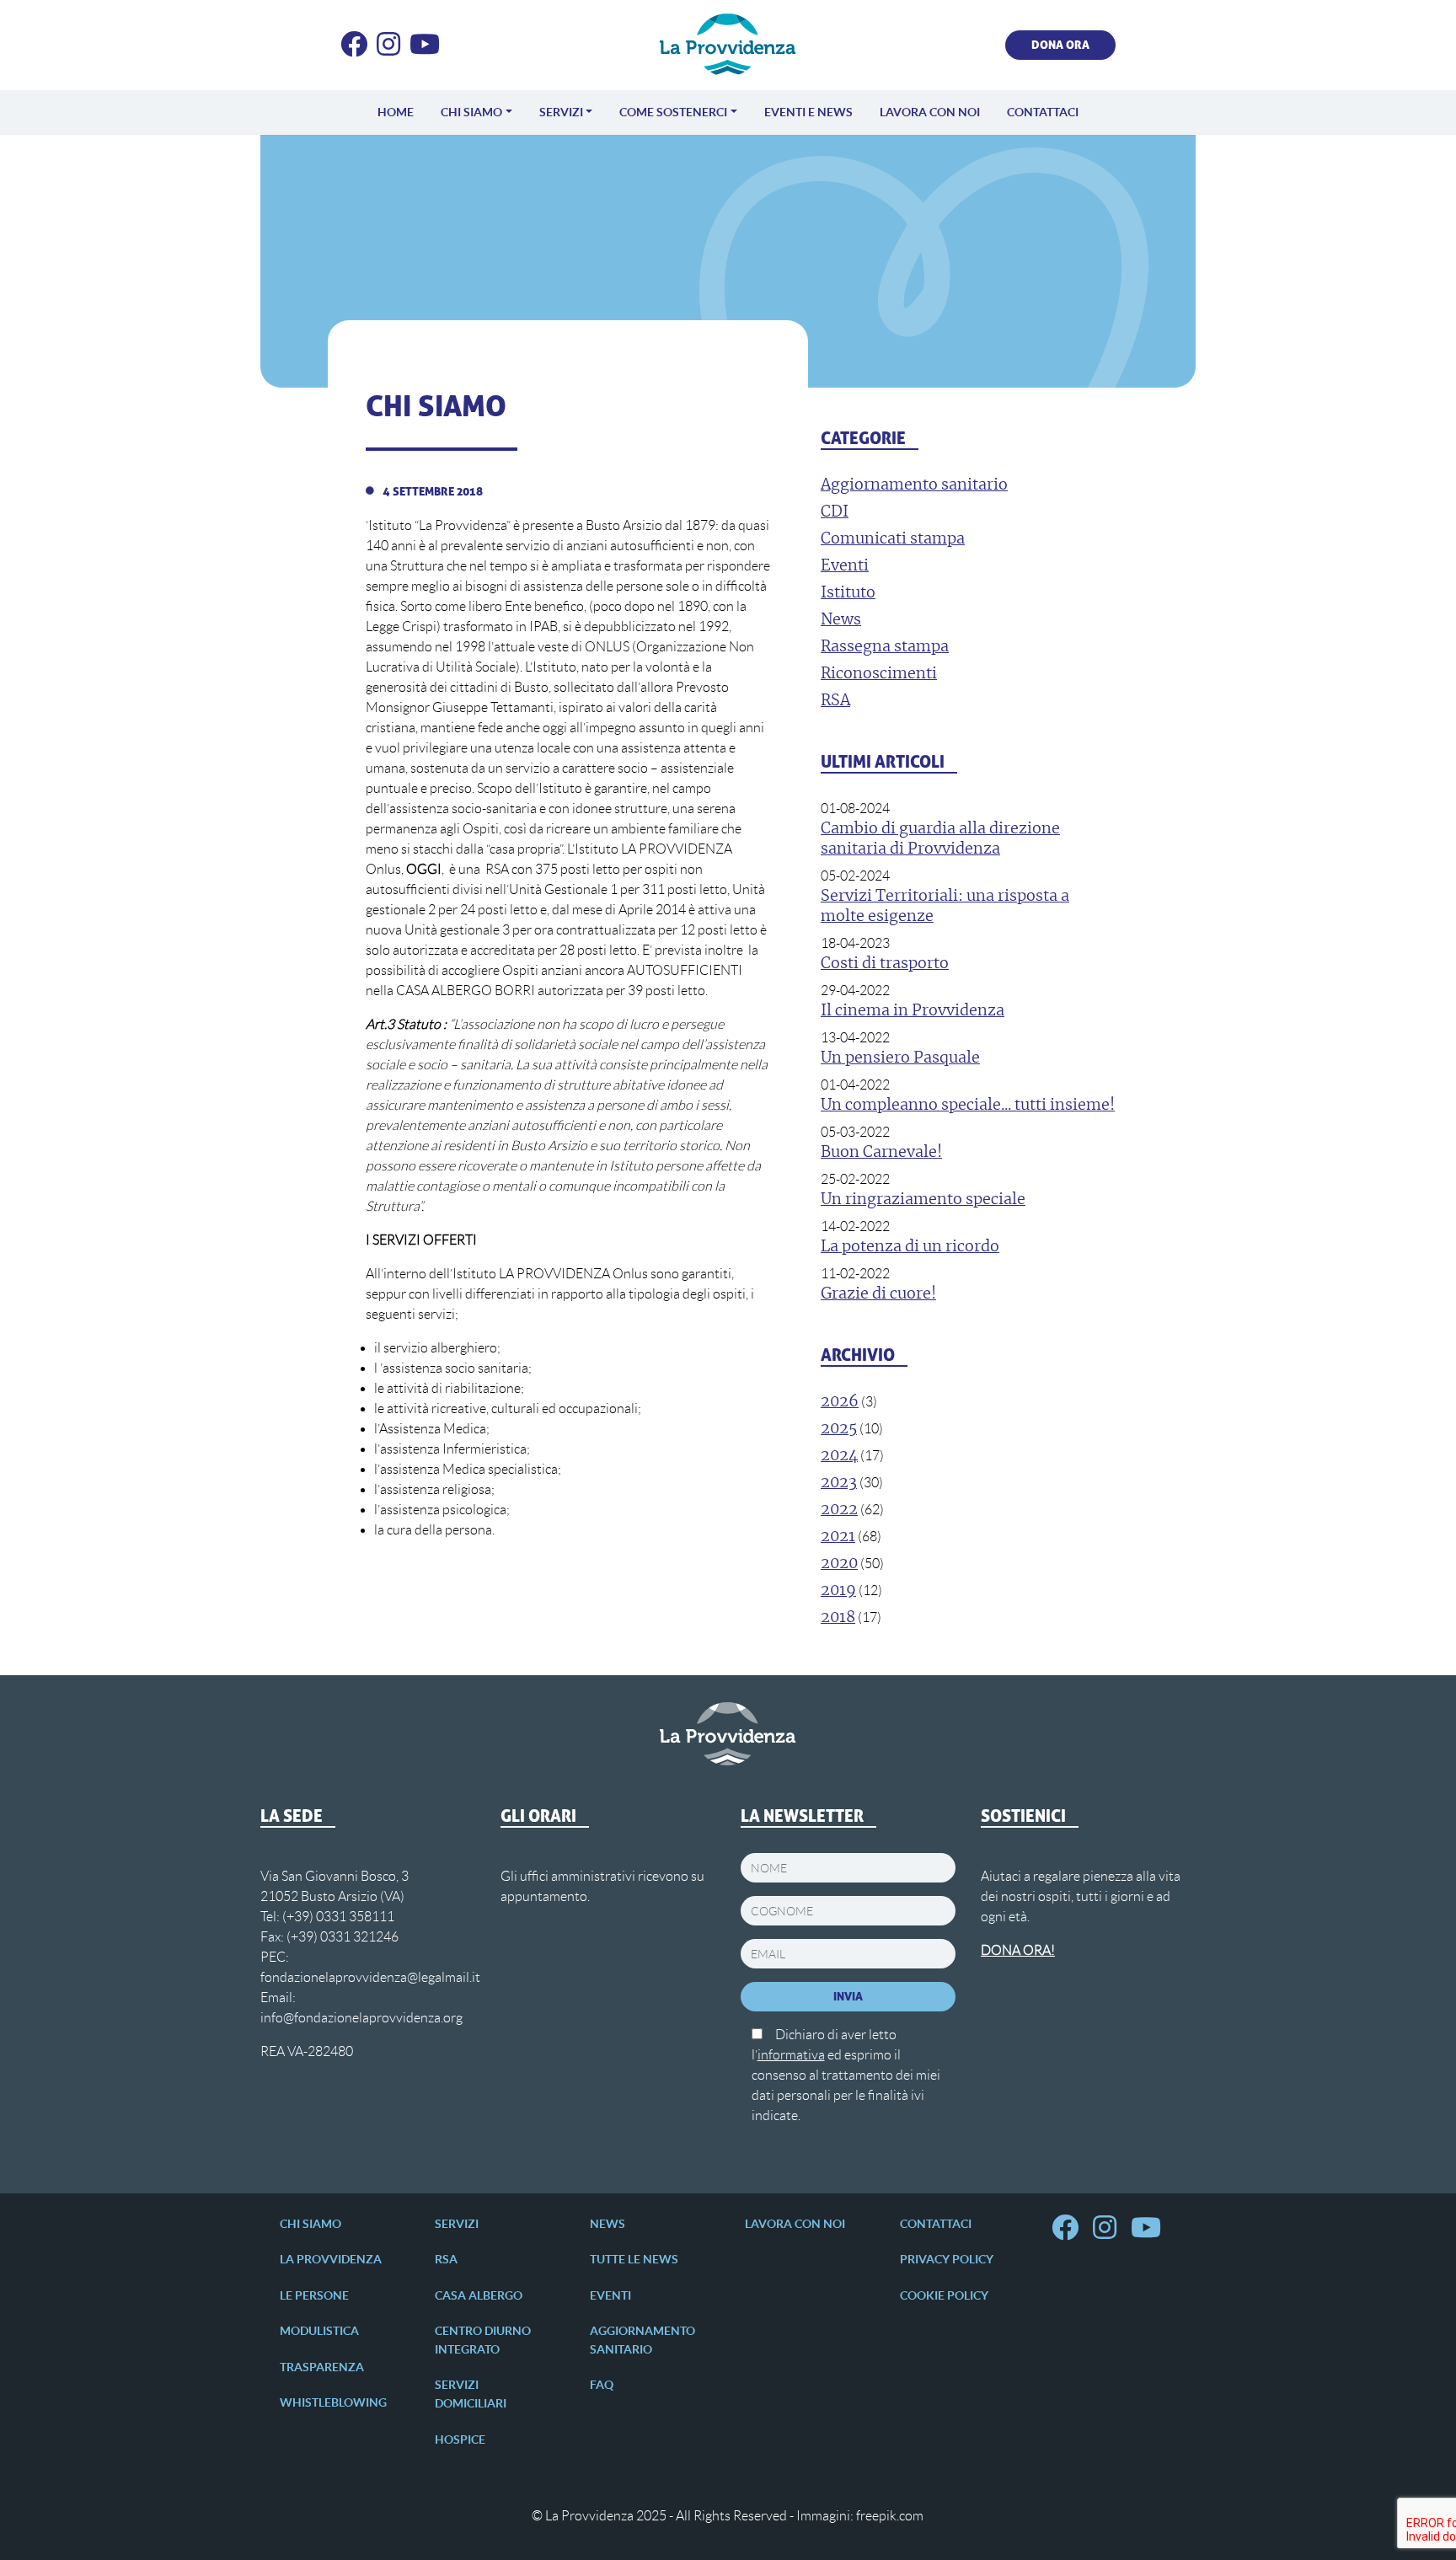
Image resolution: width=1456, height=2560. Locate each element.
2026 (840, 1402)
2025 (839, 1429)
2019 (838, 1591)
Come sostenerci (673, 112)
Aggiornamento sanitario (642, 2340)
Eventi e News (808, 112)
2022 (839, 1510)
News (608, 2224)
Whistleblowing (333, 2402)
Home (396, 112)
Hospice (460, 2439)
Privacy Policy (947, 2259)
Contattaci (1043, 112)
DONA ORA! (1018, 1950)
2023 (839, 1483)
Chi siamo (471, 112)
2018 (838, 1618)
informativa (791, 2055)
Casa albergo (479, 2295)
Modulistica (319, 2331)
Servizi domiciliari (471, 2394)
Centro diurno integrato (483, 2340)
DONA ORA (1060, 45)
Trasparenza (322, 2367)
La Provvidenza (331, 2259)
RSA (446, 2259)
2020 (839, 1564)
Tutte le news (634, 2259)
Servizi (561, 112)
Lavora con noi (930, 112)
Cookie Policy (944, 2295)
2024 (839, 1456)
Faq (602, 2385)
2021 (838, 1537)
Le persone (314, 2295)
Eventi (610, 2295)
